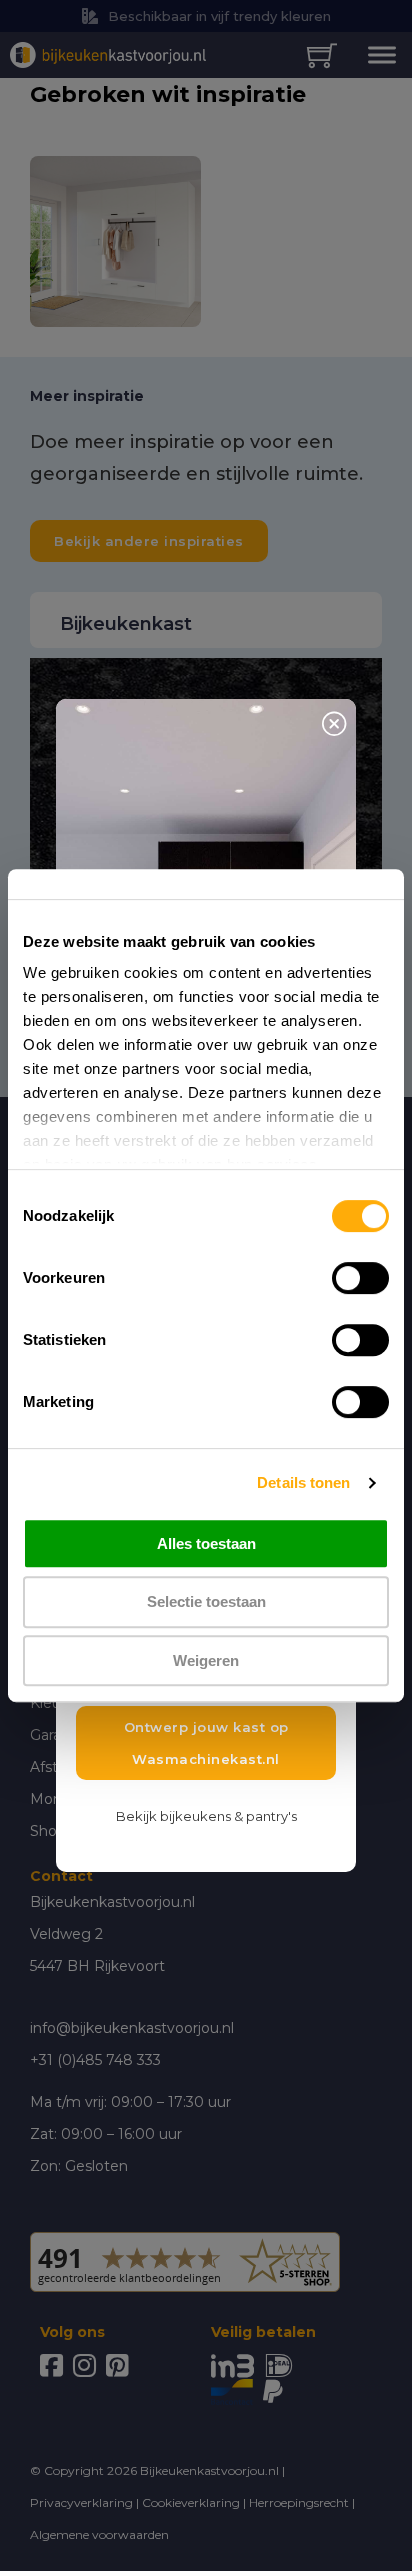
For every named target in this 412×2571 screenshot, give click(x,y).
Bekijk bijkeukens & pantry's (206, 1816)
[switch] (360, 1278)
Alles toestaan (206, 1543)
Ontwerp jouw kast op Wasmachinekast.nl (206, 1743)
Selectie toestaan (206, 1601)
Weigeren (206, 1660)
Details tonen (303, 1482)
